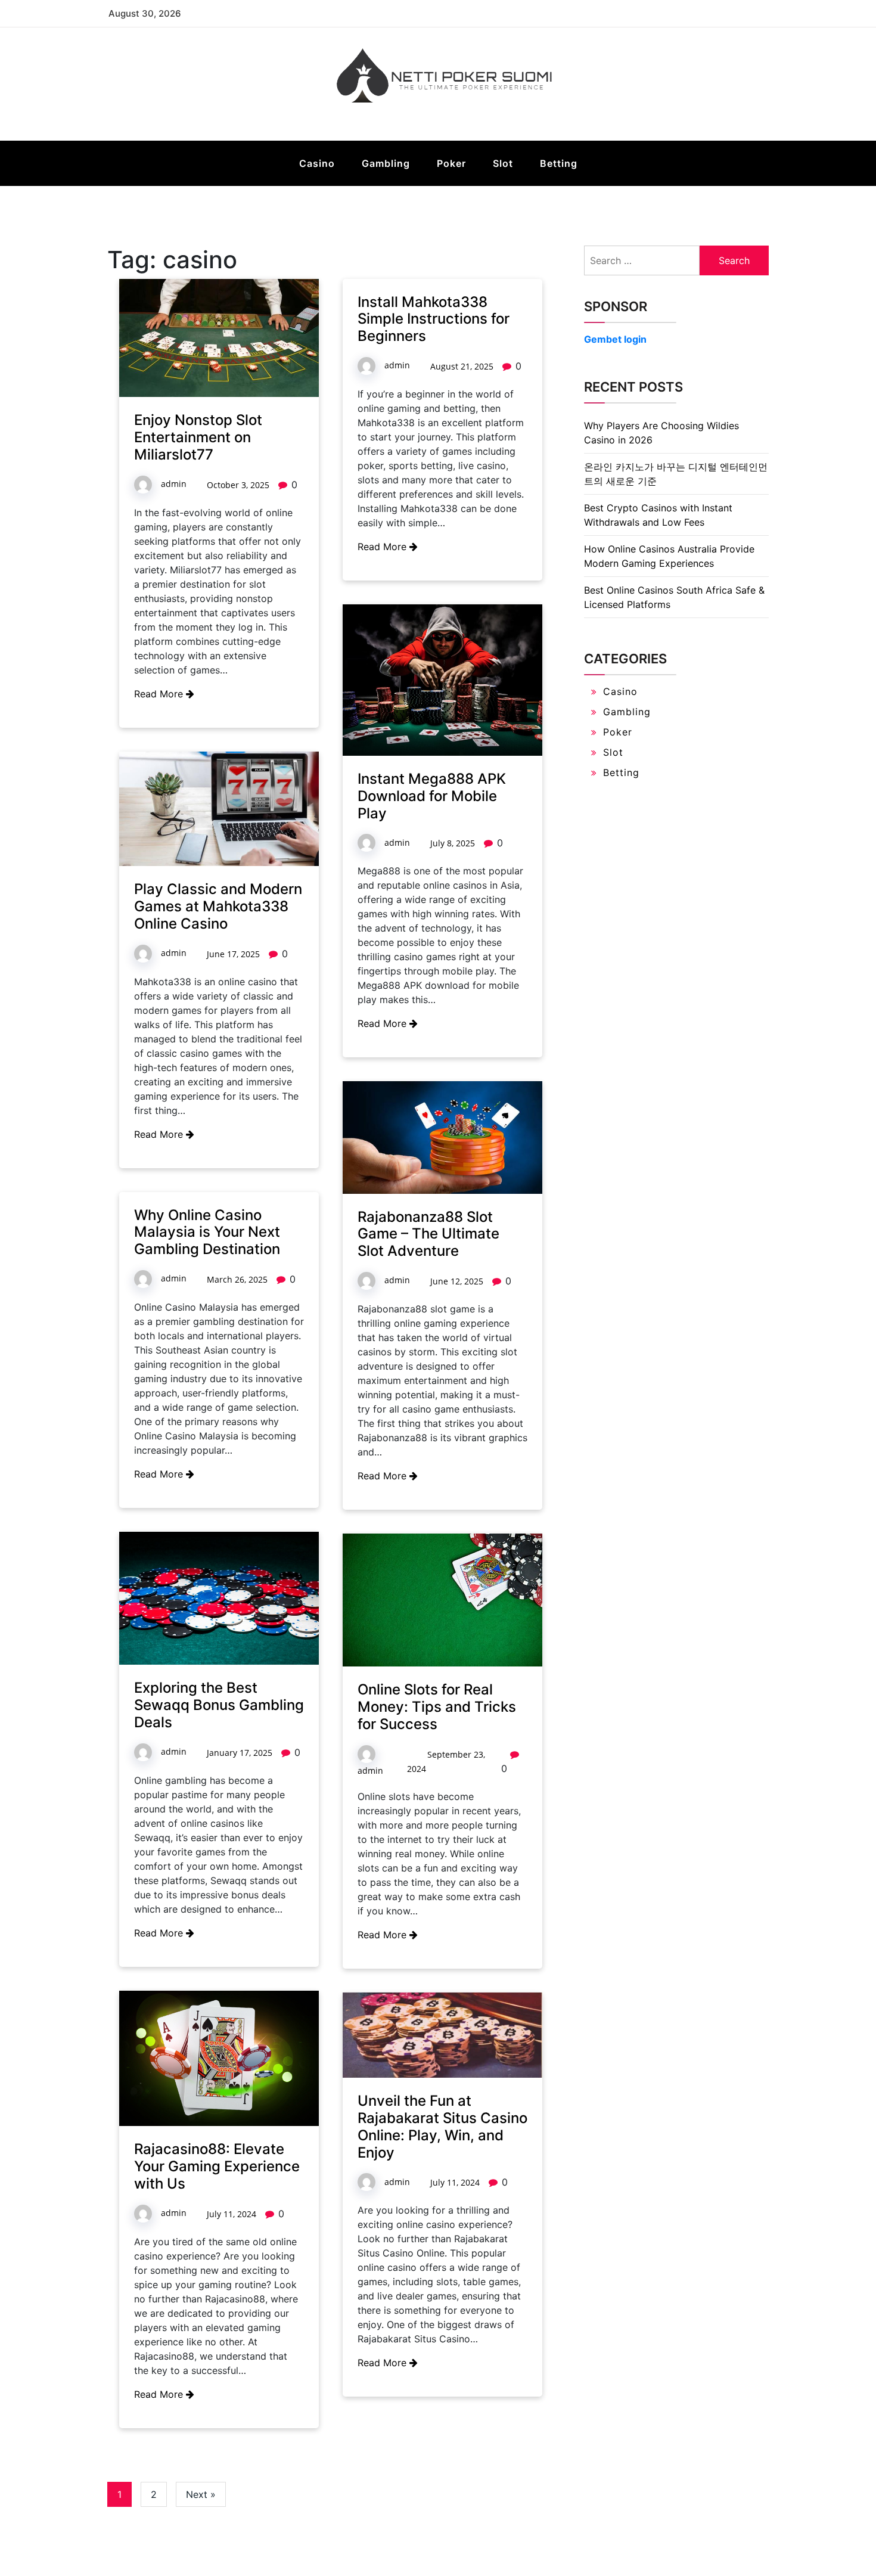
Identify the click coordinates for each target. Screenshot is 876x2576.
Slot (503, 163)
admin (174, 484)
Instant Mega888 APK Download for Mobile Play (432, 796)
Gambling (386, 163)
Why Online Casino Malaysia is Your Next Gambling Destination (207, 1232)
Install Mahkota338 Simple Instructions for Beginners (434, 319)
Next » (201, 2494)
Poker (451, 163)
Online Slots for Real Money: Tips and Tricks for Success (437, 1707)
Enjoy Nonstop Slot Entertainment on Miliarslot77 (198, 437)
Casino (317, 163)
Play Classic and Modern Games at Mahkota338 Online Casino (218, 906)
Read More (160, 694)
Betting (559, 163)
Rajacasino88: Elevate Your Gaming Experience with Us (217, 2166)
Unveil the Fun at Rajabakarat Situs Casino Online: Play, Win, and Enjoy (442, 2126)
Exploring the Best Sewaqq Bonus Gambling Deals (219, 1705)
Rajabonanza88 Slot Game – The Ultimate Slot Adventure (428, 1234)
